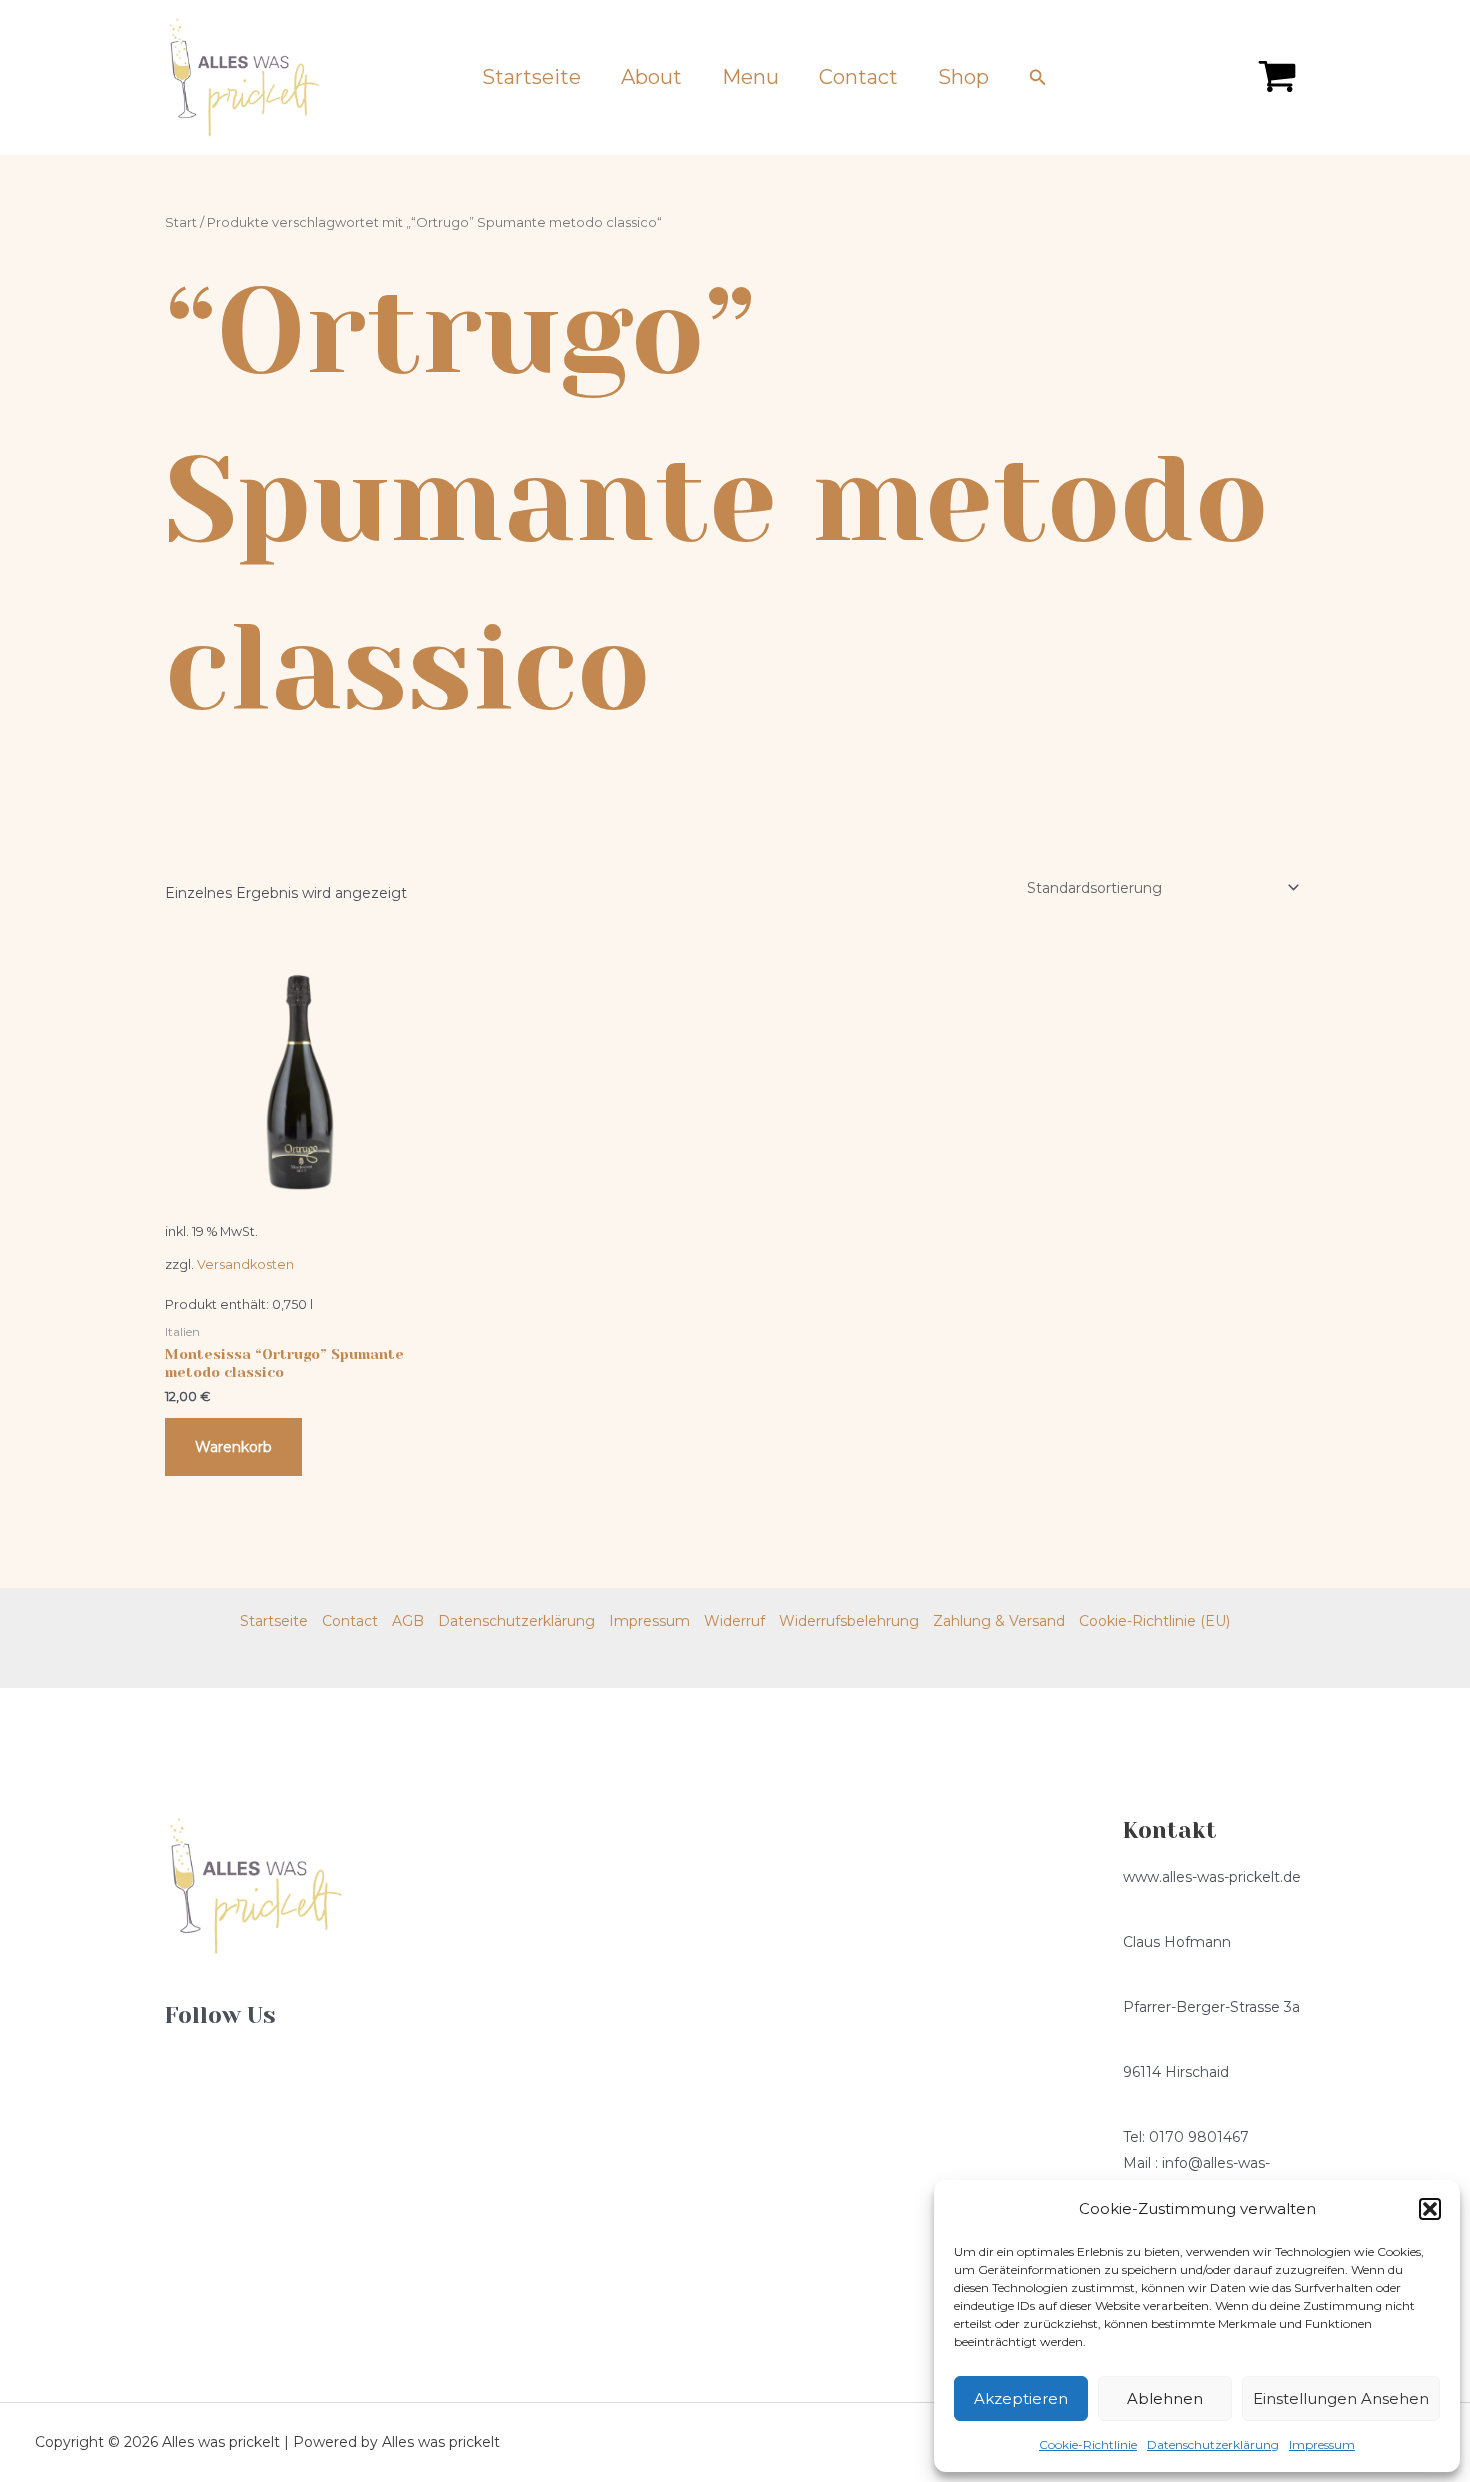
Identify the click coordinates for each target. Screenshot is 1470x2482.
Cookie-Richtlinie (1088, 2444)
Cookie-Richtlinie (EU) (1154, 1621)
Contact (858, 77)
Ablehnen (1165, 2398)
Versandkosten (245, 1264)
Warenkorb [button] (233, 1447)
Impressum (1322, 2444)
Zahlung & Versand (999, 1621)
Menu (750, 77)
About (651, 77)
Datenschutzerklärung (1213, 2444)
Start (181, 222)
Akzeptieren (1021, 2398)
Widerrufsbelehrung (849, 1621)
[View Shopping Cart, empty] (1278, 77)
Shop (963, 77)
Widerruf (734, 1621)
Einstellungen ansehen (1341, 2398)
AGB (408, 1621)
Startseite (531, 77)
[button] (1430, 2209)
